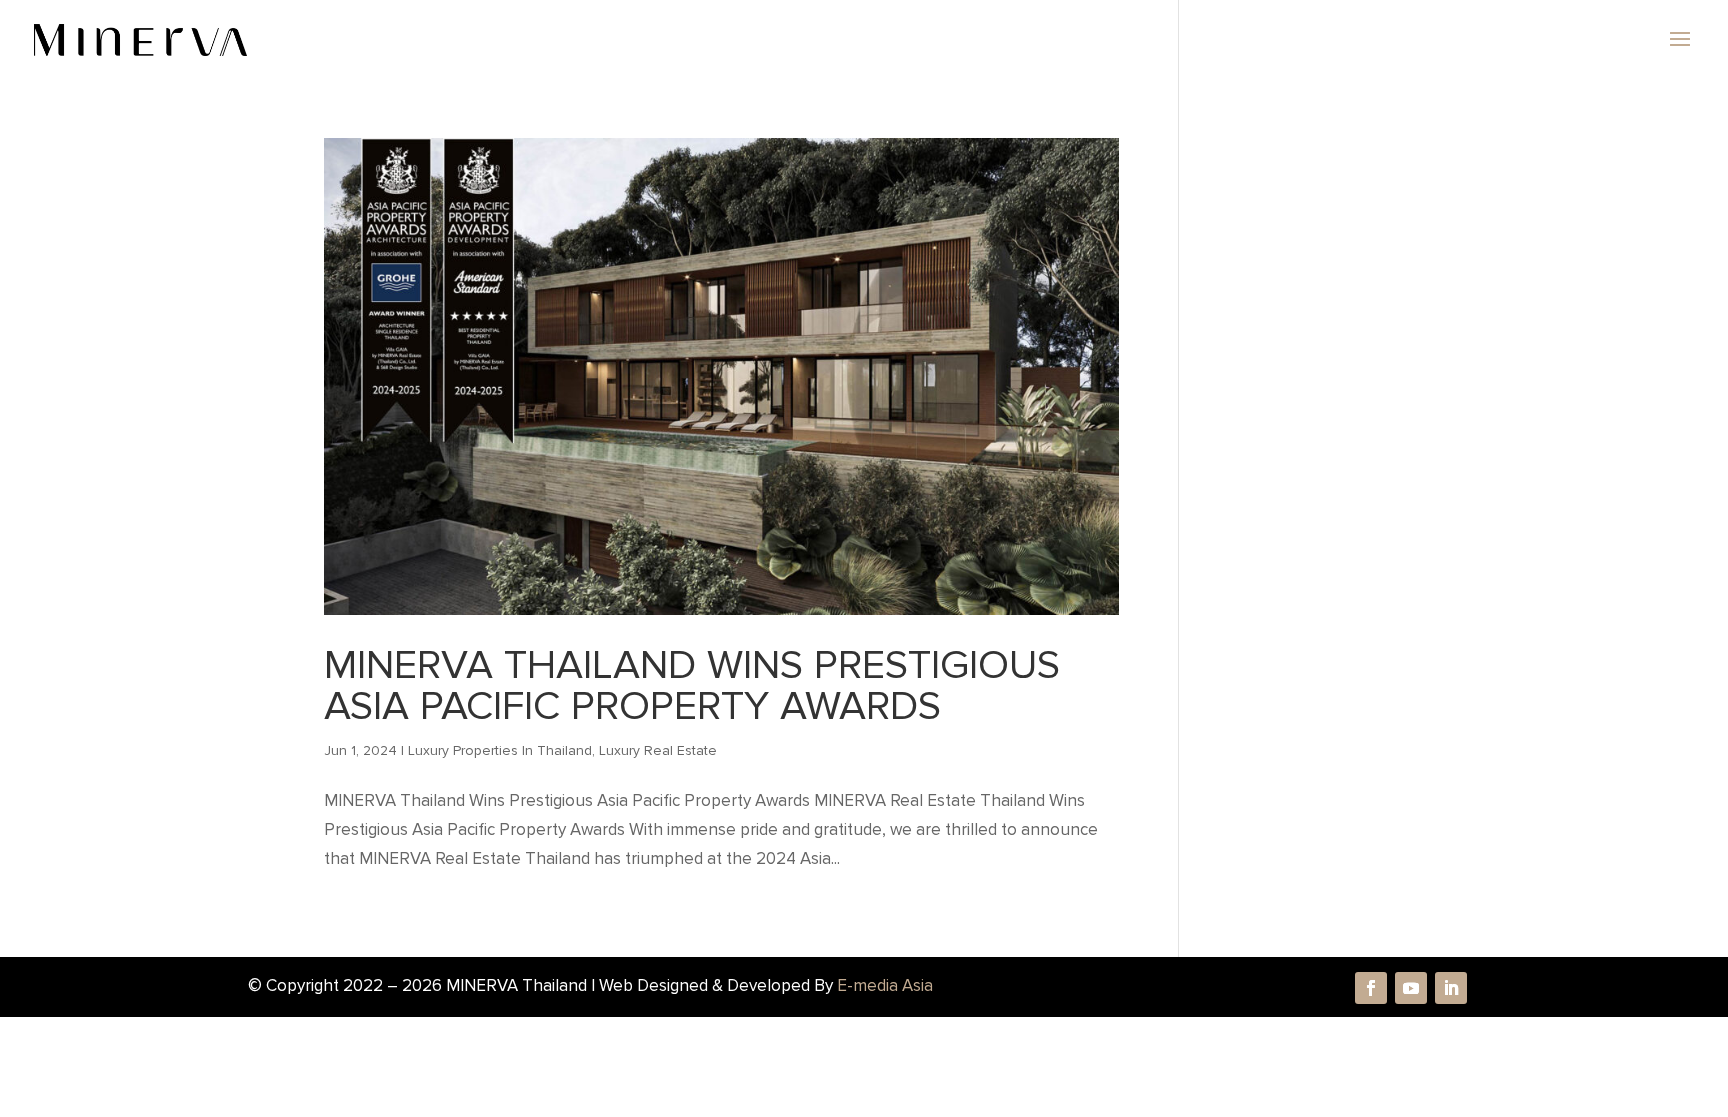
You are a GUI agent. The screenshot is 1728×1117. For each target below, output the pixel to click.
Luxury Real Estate (658, 750)
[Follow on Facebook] (1371, 988)
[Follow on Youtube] (1411, 988)
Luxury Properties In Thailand (500, 750)
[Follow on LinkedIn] (1451, 988)
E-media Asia (885, 985)
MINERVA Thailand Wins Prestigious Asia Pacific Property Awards (692, 685)
